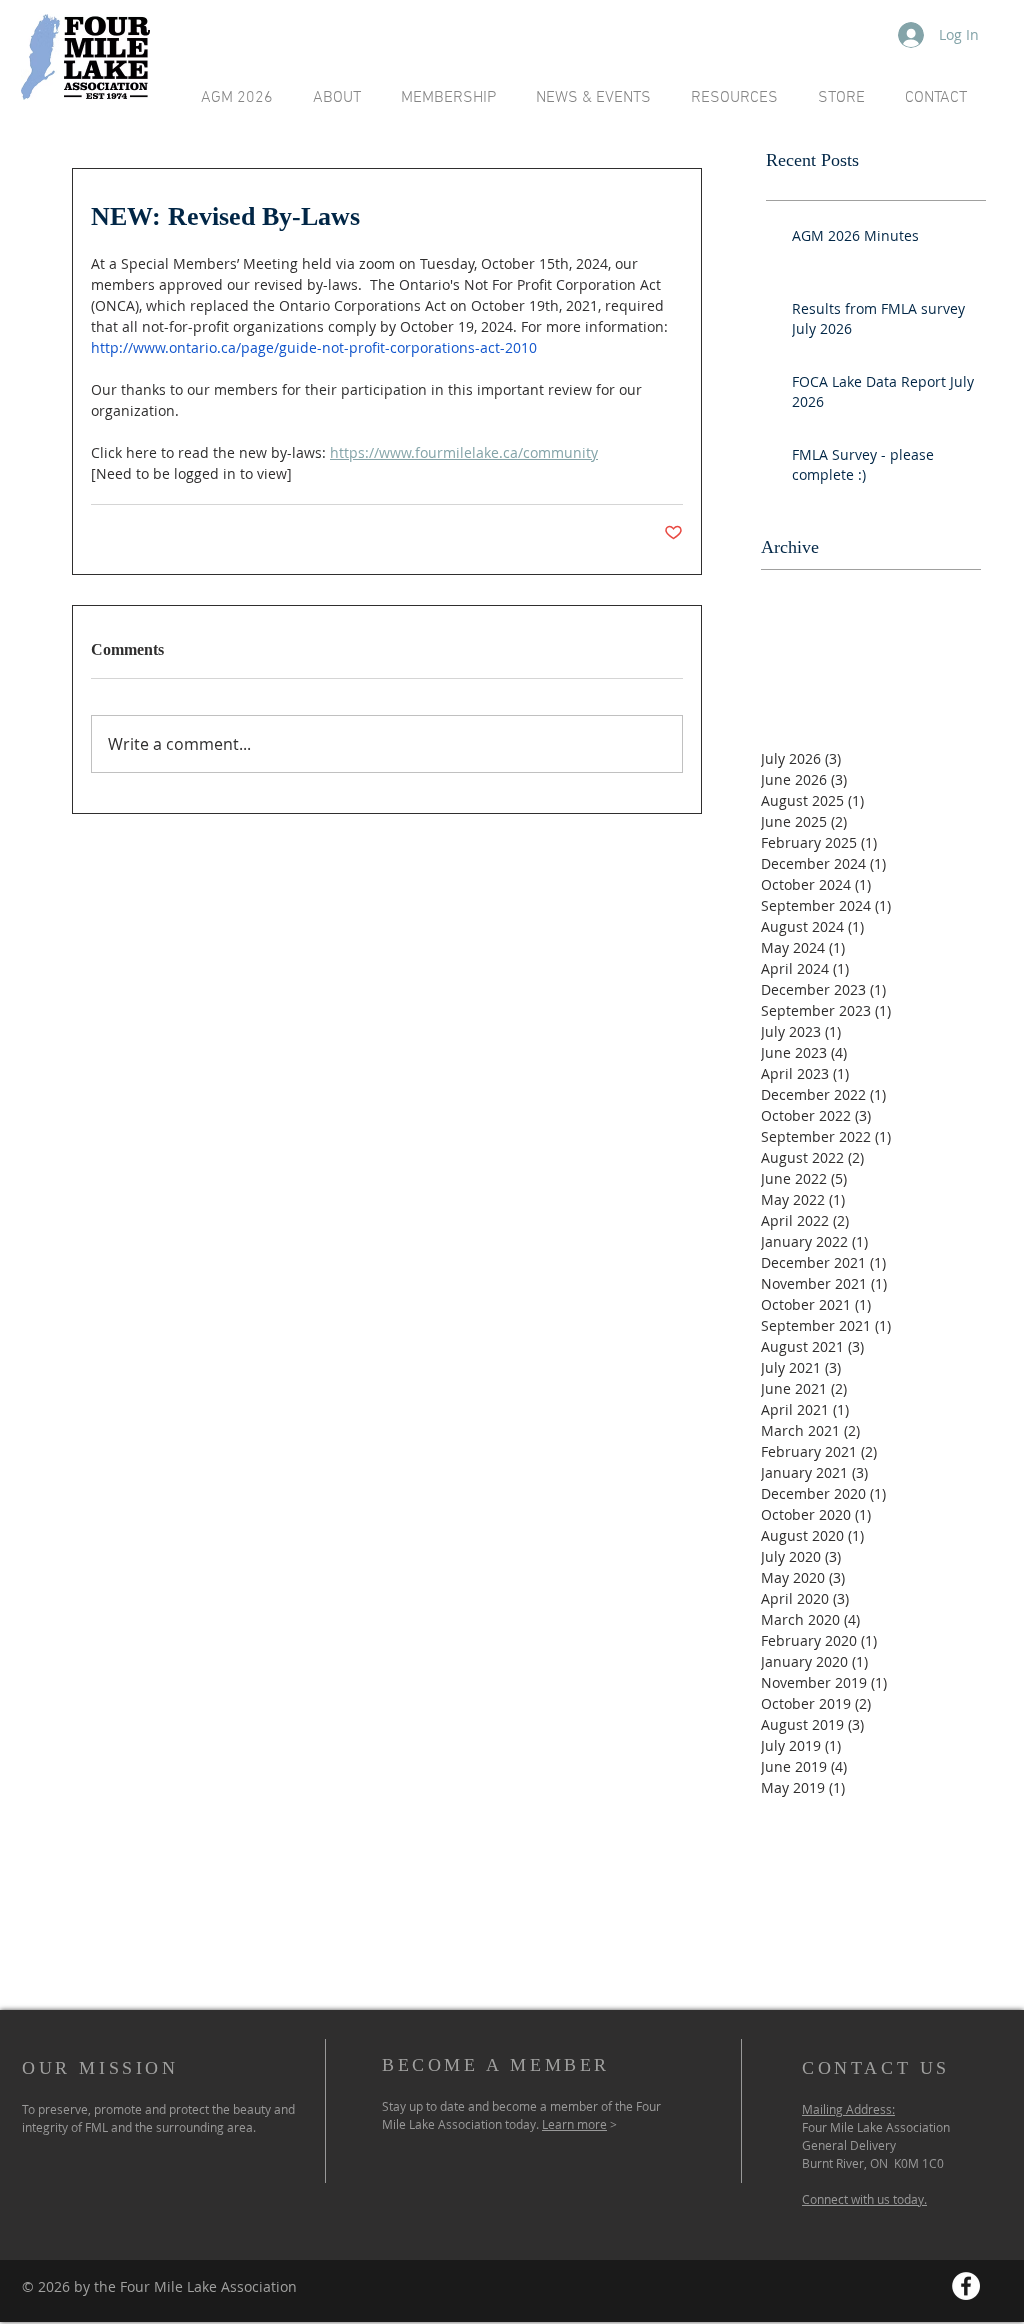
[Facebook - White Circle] (966, 2286)
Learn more (574, 2124)
